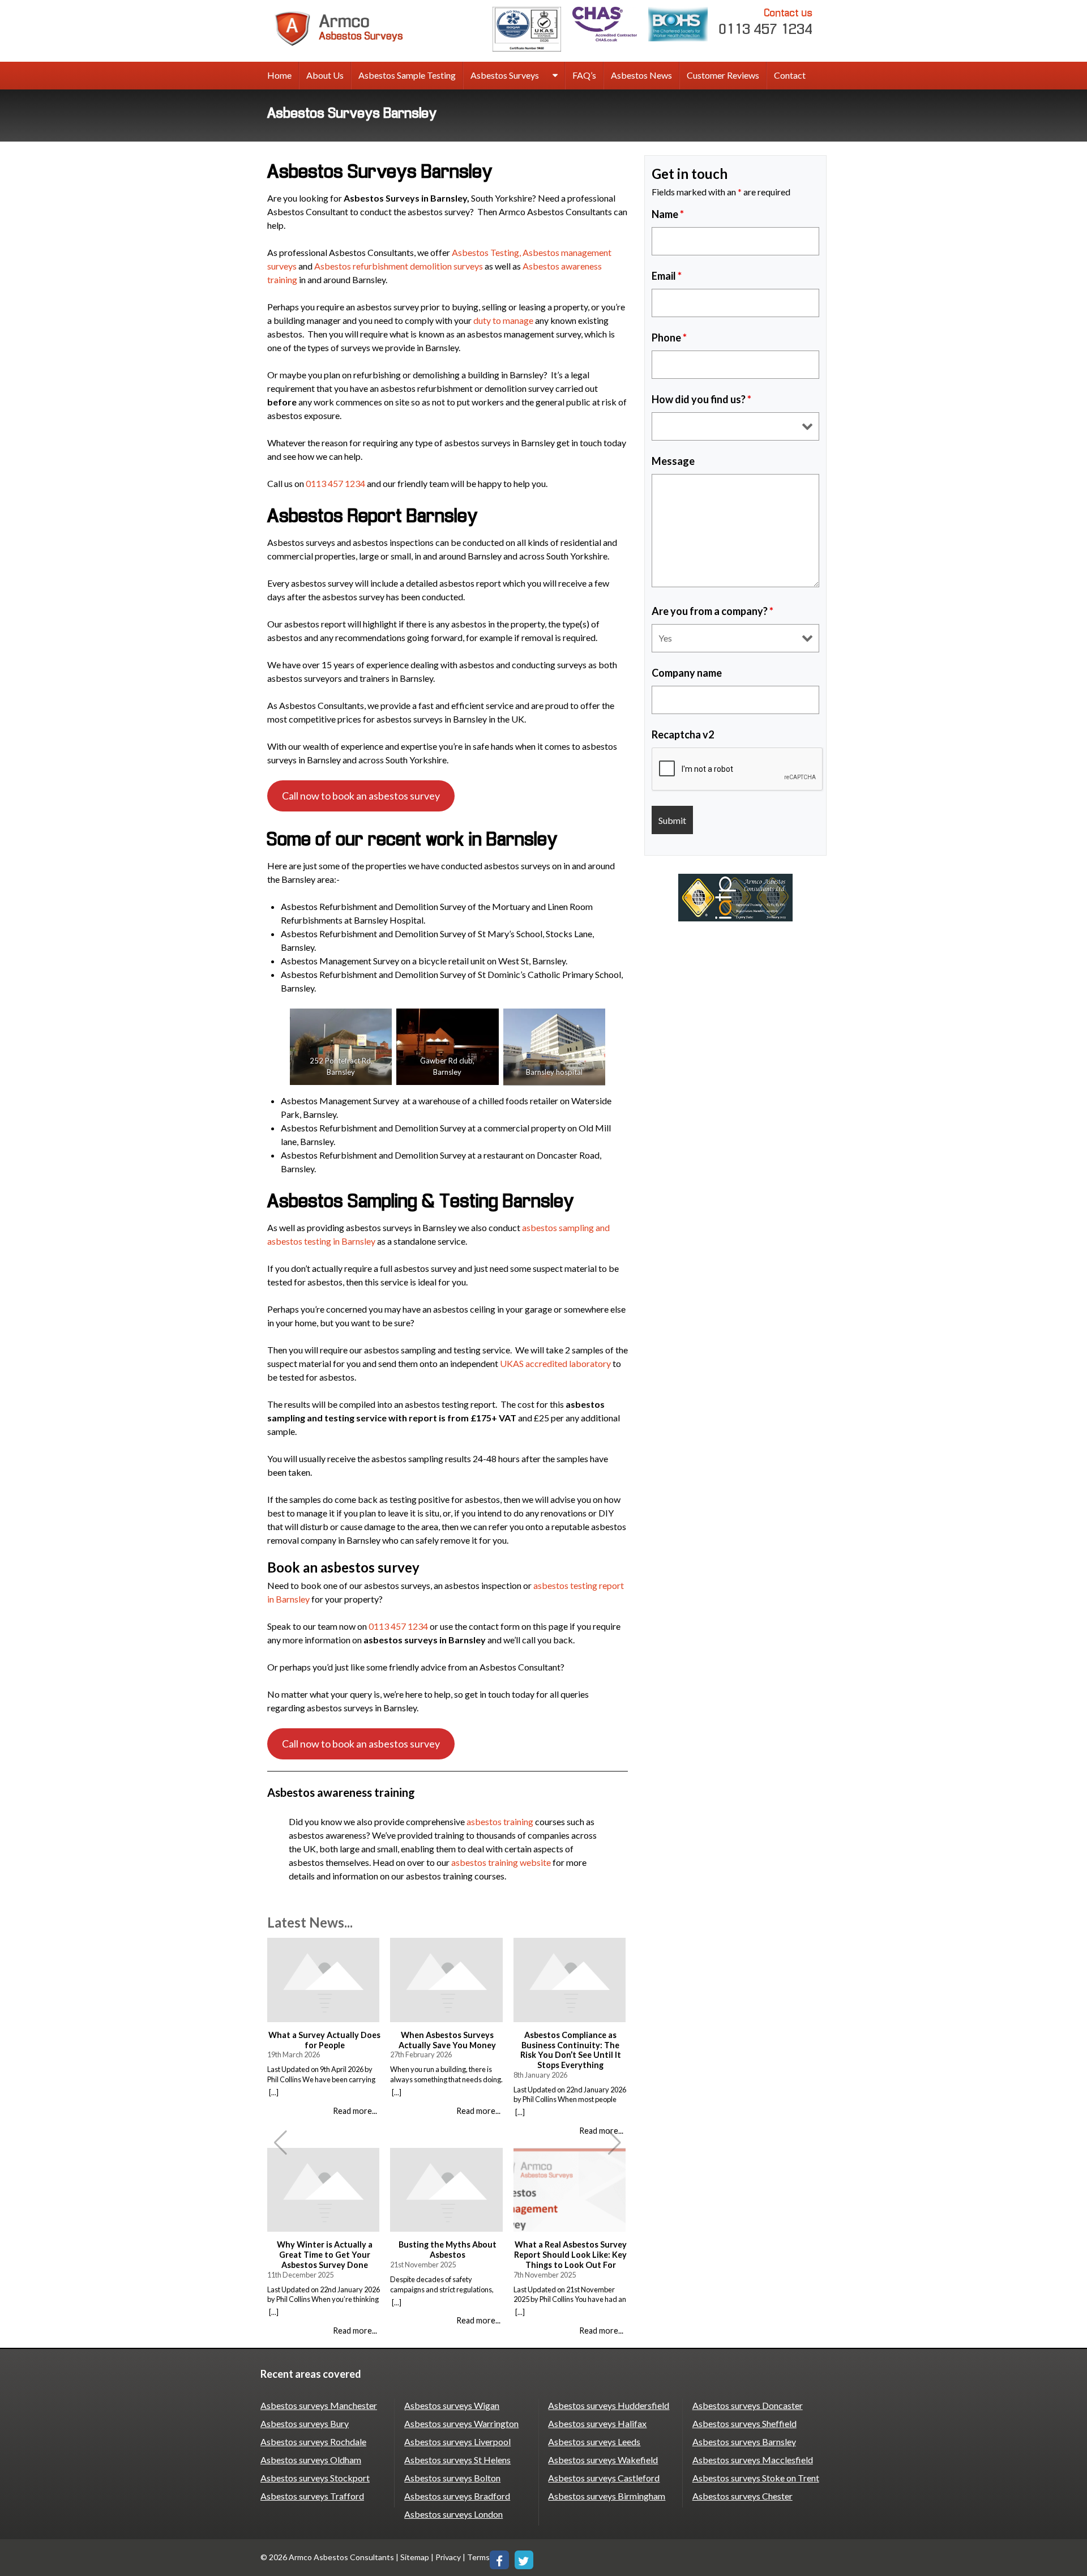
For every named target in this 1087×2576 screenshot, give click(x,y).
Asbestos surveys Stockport (315, 2478)
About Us (325, 75)
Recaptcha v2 (683, 734)
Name (668, 214)
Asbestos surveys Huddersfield (609, 2405)
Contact (790, 75)
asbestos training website (501, 1862)
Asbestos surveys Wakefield (603, 2460)
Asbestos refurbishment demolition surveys (399, 266)
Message (673, 461)
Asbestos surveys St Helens (457, 2460)
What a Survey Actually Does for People (324, 2040)
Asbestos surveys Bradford (457, 2496)
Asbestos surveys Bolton (452, 2478)
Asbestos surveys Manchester (319, 2405)
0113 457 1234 (766, 22)
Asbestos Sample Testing (407, 75)
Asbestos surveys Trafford (312, 2496)
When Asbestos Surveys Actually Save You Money (447, 2040)
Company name (687, 673)
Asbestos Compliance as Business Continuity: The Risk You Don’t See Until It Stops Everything (571, 2050)
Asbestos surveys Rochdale (313, 2442)
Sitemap (415, 2557)
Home (279, 75)
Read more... (355, 2111)
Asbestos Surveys (505, 75)
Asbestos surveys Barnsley (744, 2442)
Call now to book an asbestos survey (361, 796)
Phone (669, 338)
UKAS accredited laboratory (555, 1363)
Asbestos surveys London (453, 2514)
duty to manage (503, 320)
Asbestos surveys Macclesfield (753, 2460)
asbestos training (500, 1821)
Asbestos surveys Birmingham (607, 2496)
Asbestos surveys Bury (305, 2423)
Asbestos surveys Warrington (461, 2423)
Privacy (448, 2557)
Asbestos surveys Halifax (597, 2423)
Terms (478, 2557)
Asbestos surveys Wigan (452, 2405)
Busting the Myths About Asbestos (448, 2250)
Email (667, 276)
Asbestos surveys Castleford (604, 2478)
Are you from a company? (712, 611)
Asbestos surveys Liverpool (457, 2442)
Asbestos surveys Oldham (311, 2460)
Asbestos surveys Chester (743, 2496)
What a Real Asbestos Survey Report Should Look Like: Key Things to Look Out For (570, 2254)
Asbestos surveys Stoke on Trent (756, 2478)
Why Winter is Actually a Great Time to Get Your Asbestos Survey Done (325, 2254)
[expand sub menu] (555, 76)
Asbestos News (641, 75)
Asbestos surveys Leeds (594, 2442)
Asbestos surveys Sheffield (744, 2423)
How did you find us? (701, 399)
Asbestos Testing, (486, 252)
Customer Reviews (723, 75)
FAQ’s (584, 75)
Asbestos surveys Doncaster (748, 2405)
